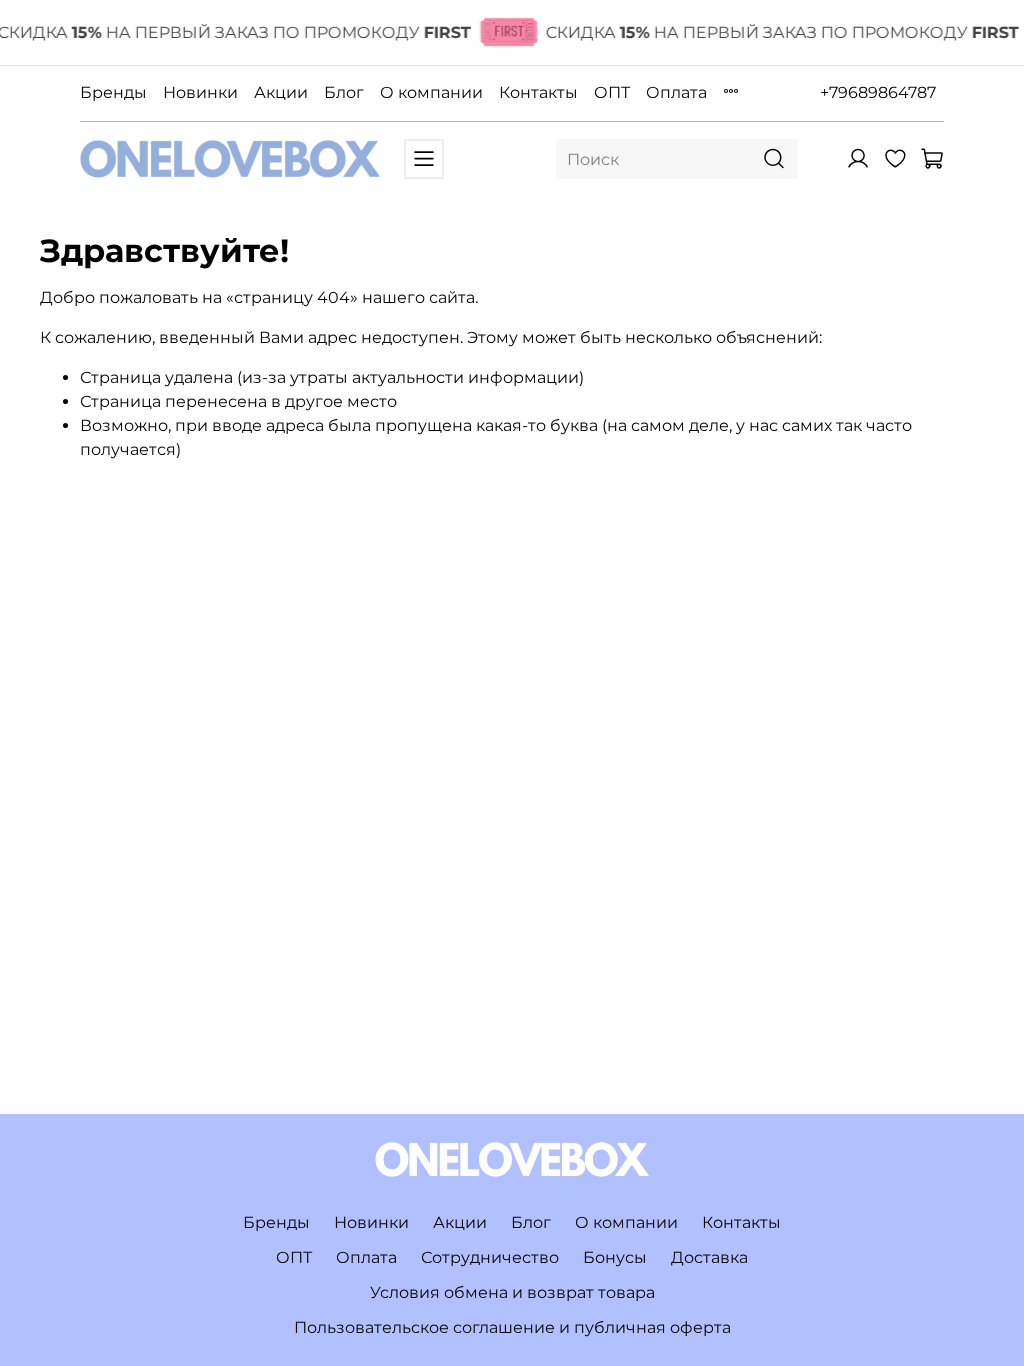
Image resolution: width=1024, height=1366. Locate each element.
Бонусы (615, 1257)
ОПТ (612, 92)
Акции (281, 92)
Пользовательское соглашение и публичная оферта (512, 1327)
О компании (431, 92)
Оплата (676, 92)
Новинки (200, 92)
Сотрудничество (490, 1257)
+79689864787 (878, 92)
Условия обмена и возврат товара (512, 1292)
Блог (344, 92)
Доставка (709, 1257)
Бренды (113, 92)
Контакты (538, 92)
